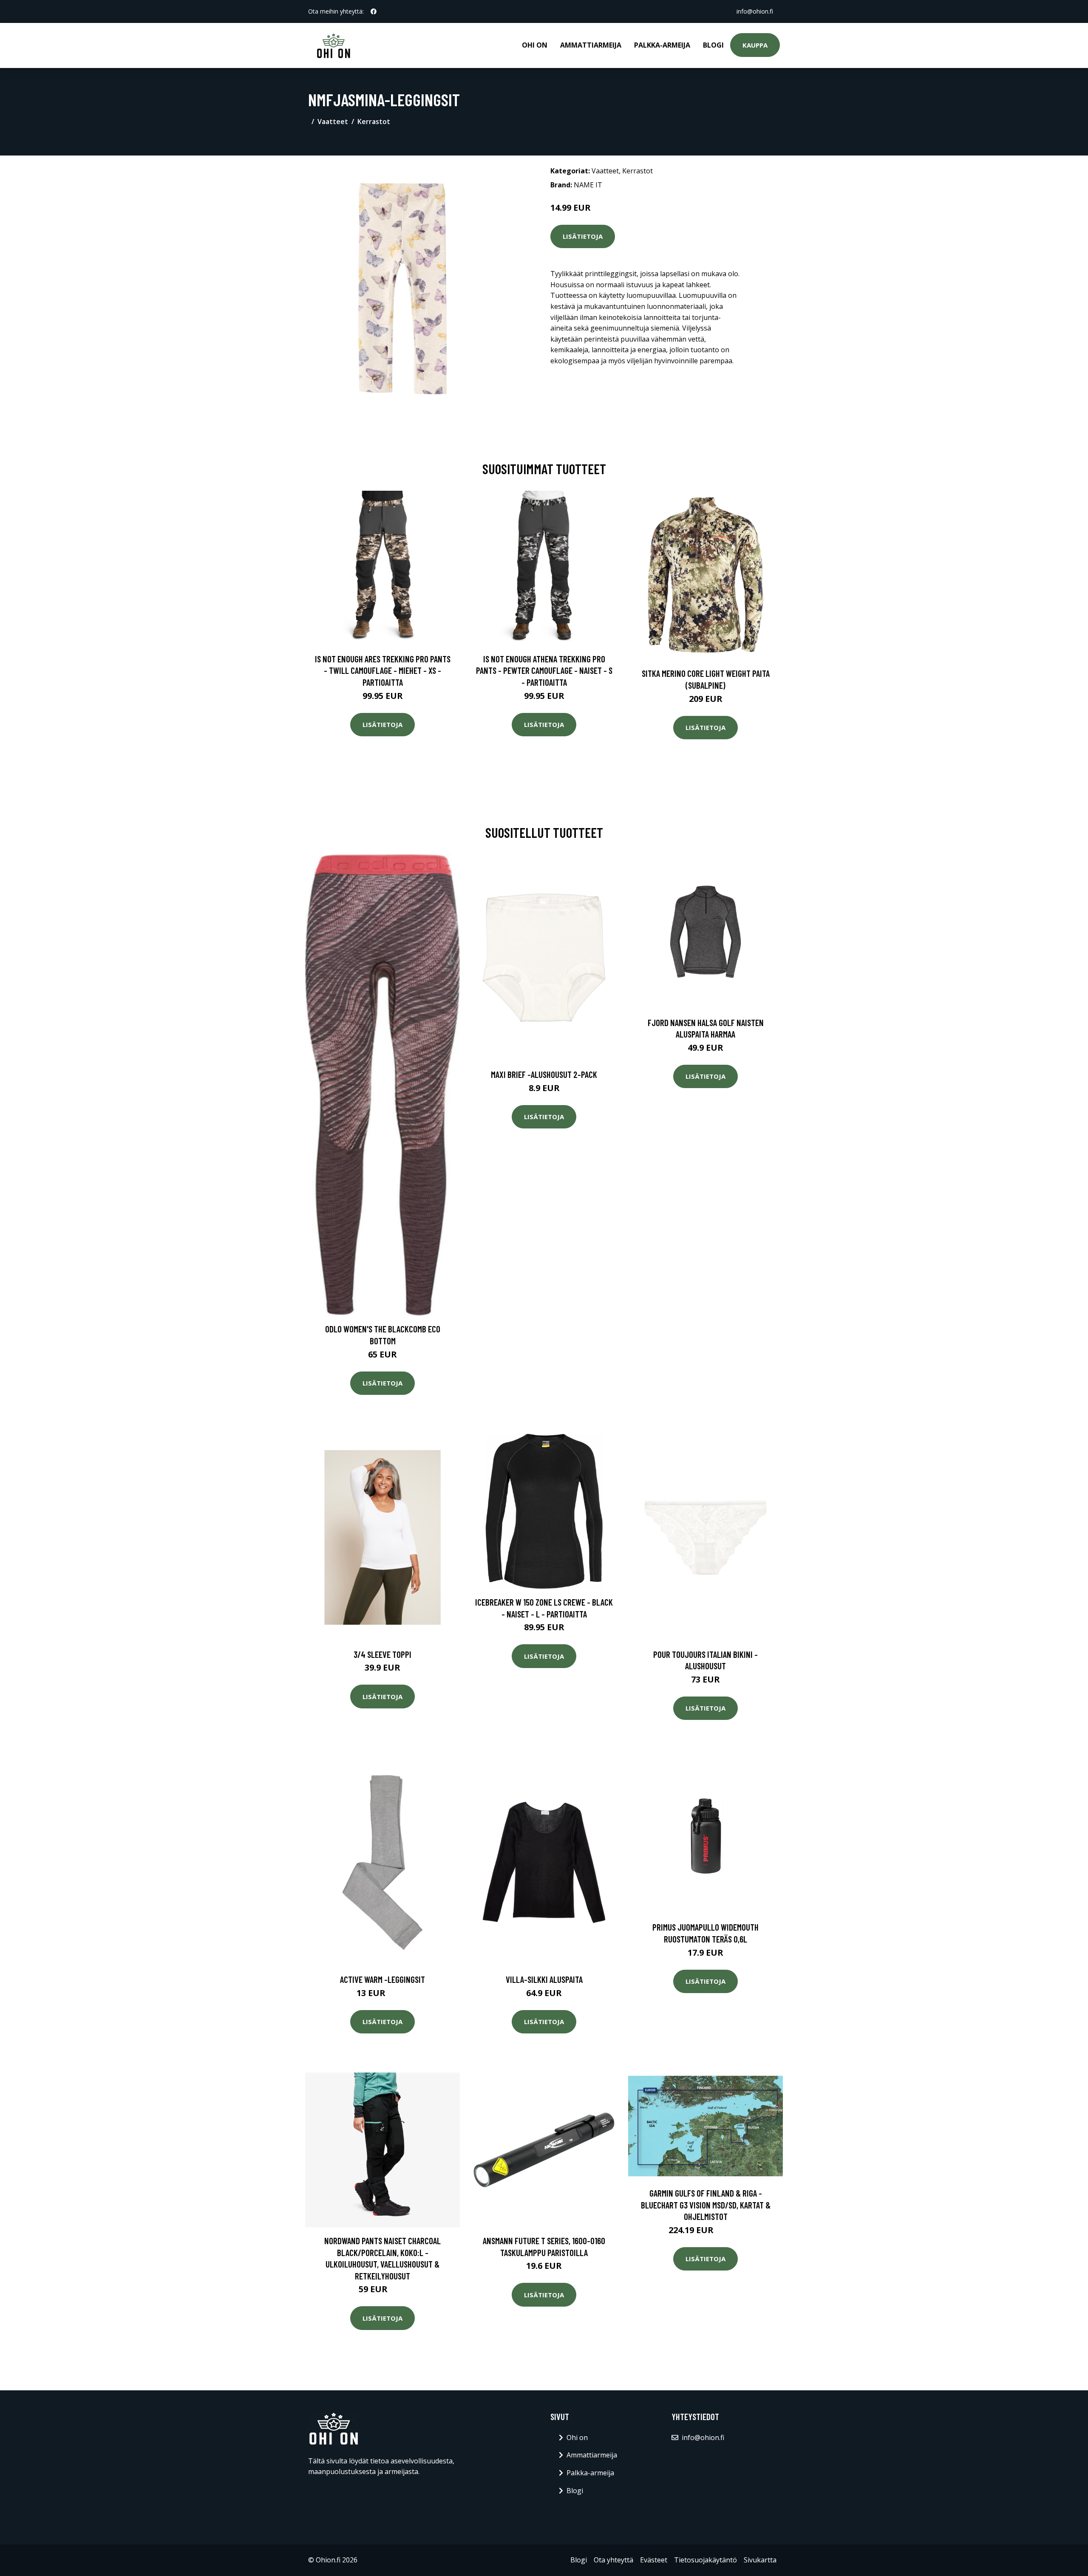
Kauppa (755, 45)
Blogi (713, 45)
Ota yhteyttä (613, 2560)
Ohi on (535, 45)
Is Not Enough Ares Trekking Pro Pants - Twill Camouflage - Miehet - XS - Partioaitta (383, 670)
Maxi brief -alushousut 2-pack (544, 1074)
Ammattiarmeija (591, 45)
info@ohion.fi (755, 11)
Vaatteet (333, 122)
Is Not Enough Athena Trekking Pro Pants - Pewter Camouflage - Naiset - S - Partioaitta (544, 670)
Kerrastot (374, 122)
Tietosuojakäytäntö (705, 2560)
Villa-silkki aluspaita (544, 1979)
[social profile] (374, 11)
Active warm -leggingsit (382, 1979)
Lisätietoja (583, 236)
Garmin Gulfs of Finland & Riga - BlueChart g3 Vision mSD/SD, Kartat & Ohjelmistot (706, 2205)
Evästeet (654, 2560)
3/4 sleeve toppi (382, 1654)
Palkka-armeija (662, 45)
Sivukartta (760, 2560)
